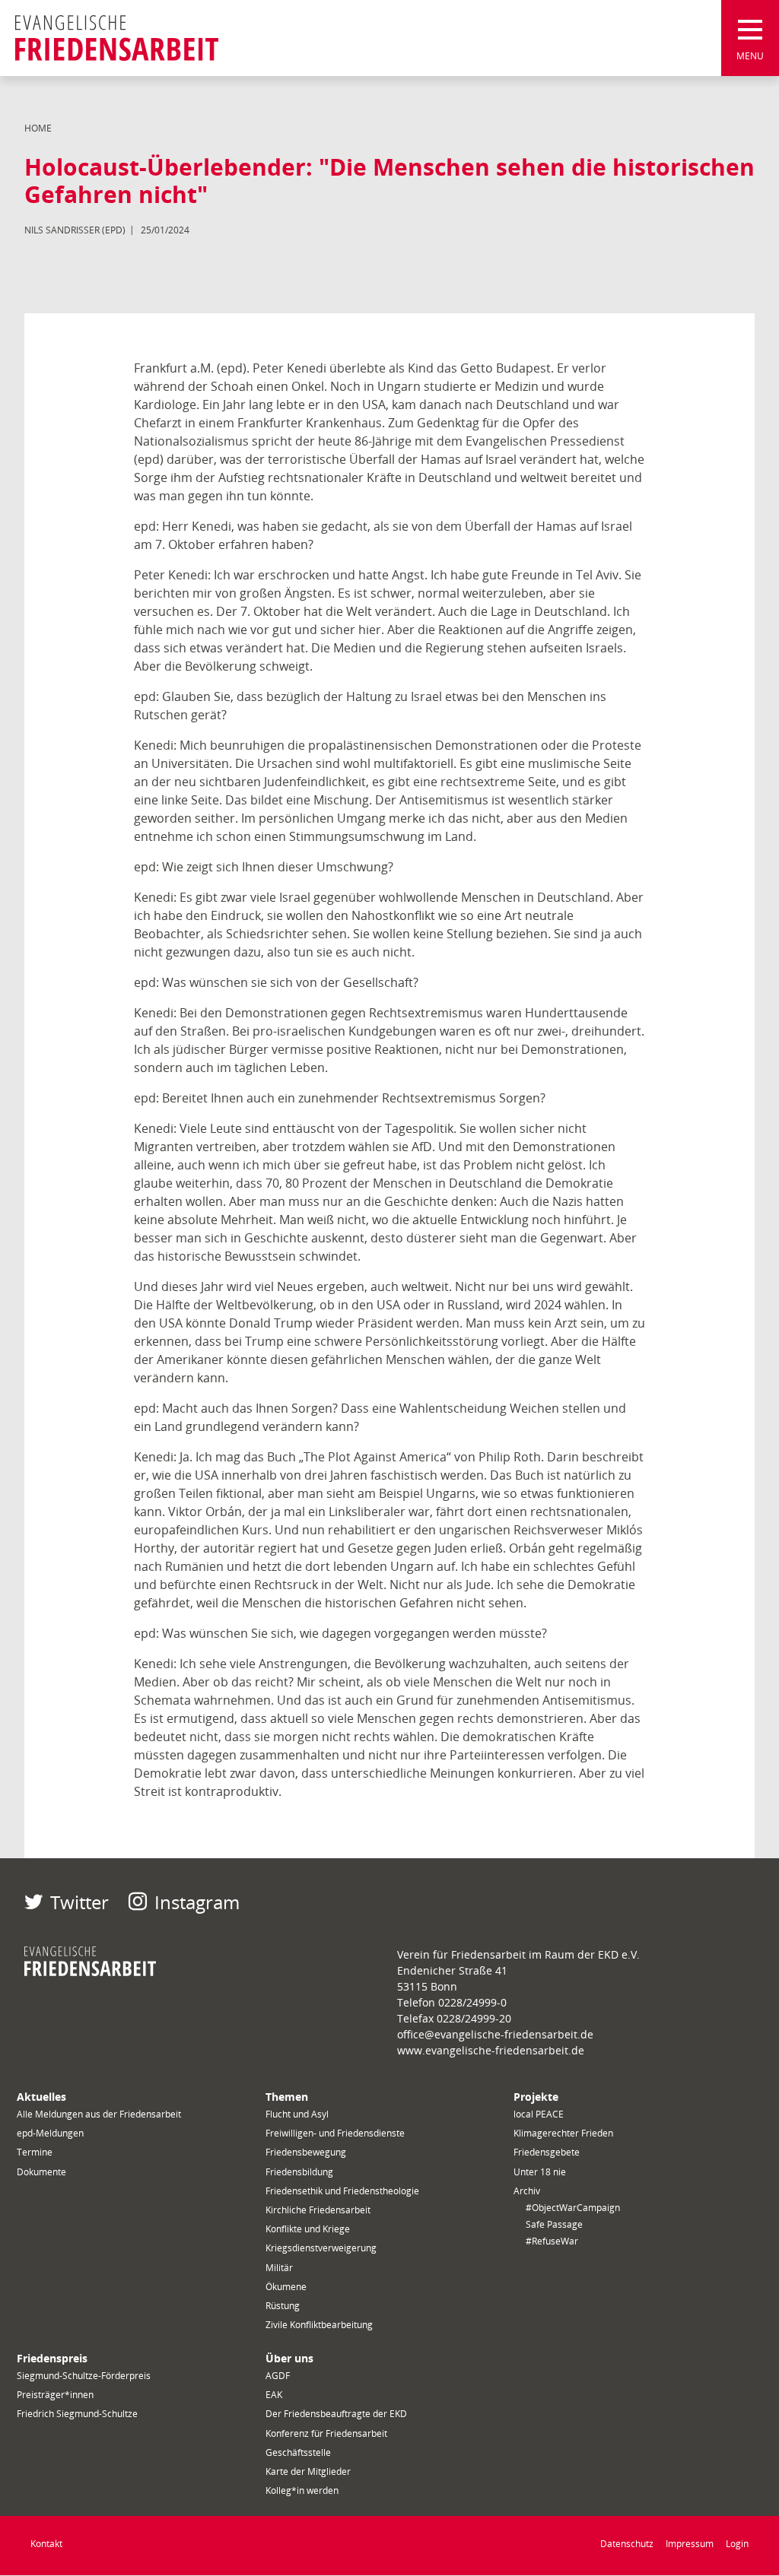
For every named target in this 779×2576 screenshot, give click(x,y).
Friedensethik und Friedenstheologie (342, 2191)
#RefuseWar (552, 2241)
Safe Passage (554, 2224)
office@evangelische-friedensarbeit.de (495, 2034)
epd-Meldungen (50, 2133)
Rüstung (283, 2306)
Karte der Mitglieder (308, 2471)
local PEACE (539, 2114)
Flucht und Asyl (297, 2114)
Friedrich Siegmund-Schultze (77, 2414)
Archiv (527, 2191)
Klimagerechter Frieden (563, 2133)
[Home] (117, 38)
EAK (274, 2395)
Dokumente (41, 2172)
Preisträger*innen (55, 2395)
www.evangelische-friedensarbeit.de (491, 2050)
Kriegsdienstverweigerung (321, 2248)
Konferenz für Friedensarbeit (326, 2433)
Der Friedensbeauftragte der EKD (336, 2414)
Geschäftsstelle (298, 2452)
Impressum (690, 2544)
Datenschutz (627, 2544)
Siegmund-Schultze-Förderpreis (84, 2376)
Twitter (79, 1902)
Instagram (197, 1902)
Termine (35, 2152)
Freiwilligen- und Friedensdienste (335, 2133)
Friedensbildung (299, 2172)
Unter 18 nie (540, 2172)
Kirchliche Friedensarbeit (318, 2210)
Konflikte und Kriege (308, 2229)
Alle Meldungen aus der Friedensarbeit (99, 2114)
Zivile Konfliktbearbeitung (319, 2325)
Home (38, 128)
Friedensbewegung (306, 2152)
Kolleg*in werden (302, 2490)
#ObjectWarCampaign (573, 2208)
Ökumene (286, 2287)
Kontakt (46, 2544)
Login (737, 2544)
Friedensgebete (547, 2152)
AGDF (278, 2376)
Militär (279, 2268)
